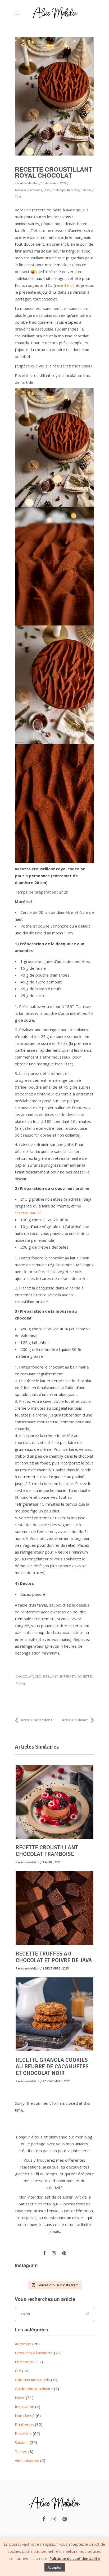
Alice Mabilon (29, 183)
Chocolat (24, 1677)
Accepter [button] (55, 2567)
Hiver (20, 2398)
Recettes (23, 2433)
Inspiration (24, 2407)
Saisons (22, 2442)
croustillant (46, 1677)
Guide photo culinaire (34, 2389)
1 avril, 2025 (52, 1862)
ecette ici (65, 285)
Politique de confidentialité (75, 2558)
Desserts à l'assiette (34, 2353)
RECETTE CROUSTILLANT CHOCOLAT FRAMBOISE (47, 1851)
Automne (23, 2344)
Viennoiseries (27, 2460)
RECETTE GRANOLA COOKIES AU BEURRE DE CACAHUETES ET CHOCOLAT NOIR (52, 2066)
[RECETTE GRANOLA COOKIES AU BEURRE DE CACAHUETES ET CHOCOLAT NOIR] (54, 2014)
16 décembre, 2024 (54, 183)
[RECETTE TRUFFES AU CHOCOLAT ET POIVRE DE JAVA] (54, 1908)
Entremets (25, 2362)
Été (18, 2371)
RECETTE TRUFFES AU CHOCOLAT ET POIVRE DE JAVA (54, 1957)
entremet (67, 1677)
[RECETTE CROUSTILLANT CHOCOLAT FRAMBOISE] (54, 1802)
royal (21, 1684)
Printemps (24, 2424)
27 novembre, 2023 (56, 2081)
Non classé (25, 2415)
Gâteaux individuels (32, 2380)
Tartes (21, 2451)
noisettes (85, 1677)
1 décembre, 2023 (56, 1969)
